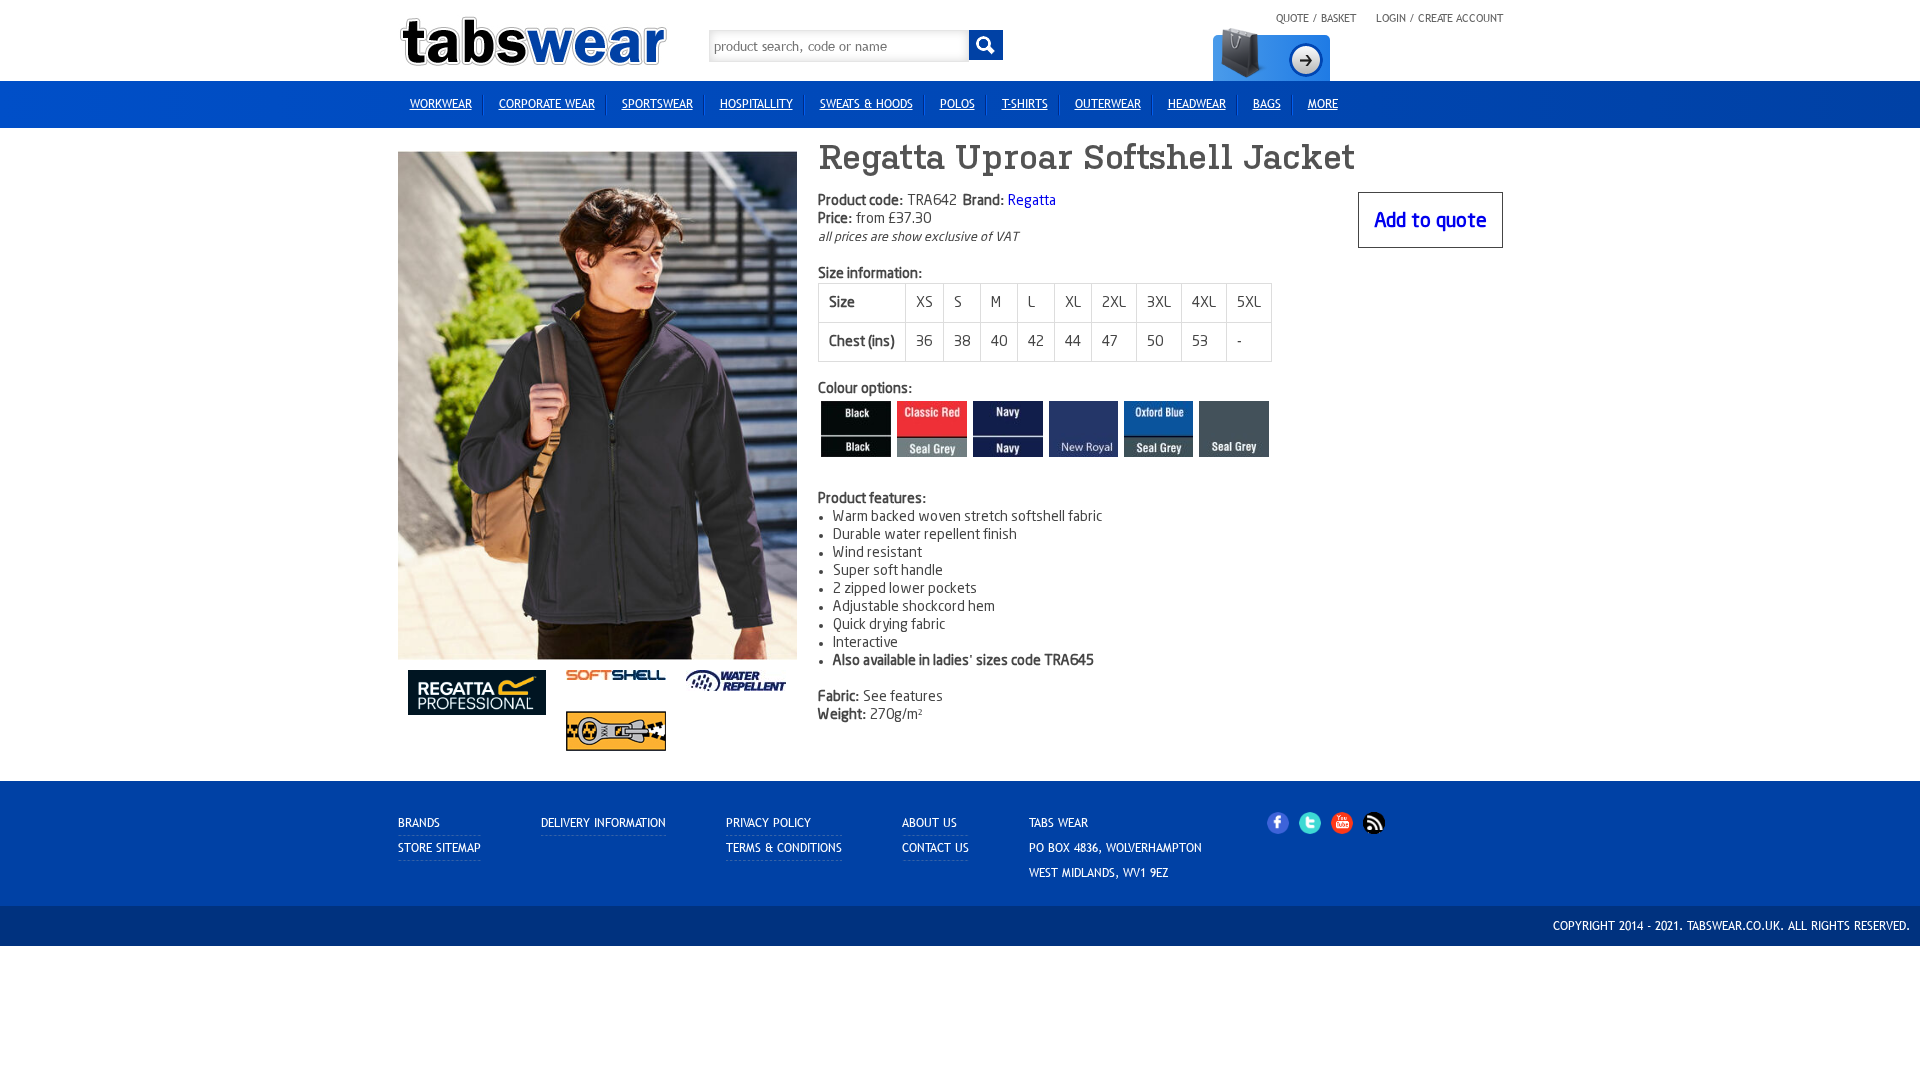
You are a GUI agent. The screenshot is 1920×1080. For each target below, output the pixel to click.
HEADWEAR (1197, 104)
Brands (419, 823)
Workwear (441, 104)
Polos (957, 104)
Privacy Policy (768, 823)
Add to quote (1430, 221)
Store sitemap (439, 848)
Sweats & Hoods (866, 104)
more (1323, 104)
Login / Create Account (1439, 18)
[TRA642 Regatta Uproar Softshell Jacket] (598, 405)
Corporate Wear (547, 104)
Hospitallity (756, 104)
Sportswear (657, 104)
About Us (929, 823)
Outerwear (1108, 104)
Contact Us (935, 848)
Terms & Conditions (784, 848)
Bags (1267, 104)
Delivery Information (603, 823)
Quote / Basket (1316, 18)
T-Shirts (1025, 104)
